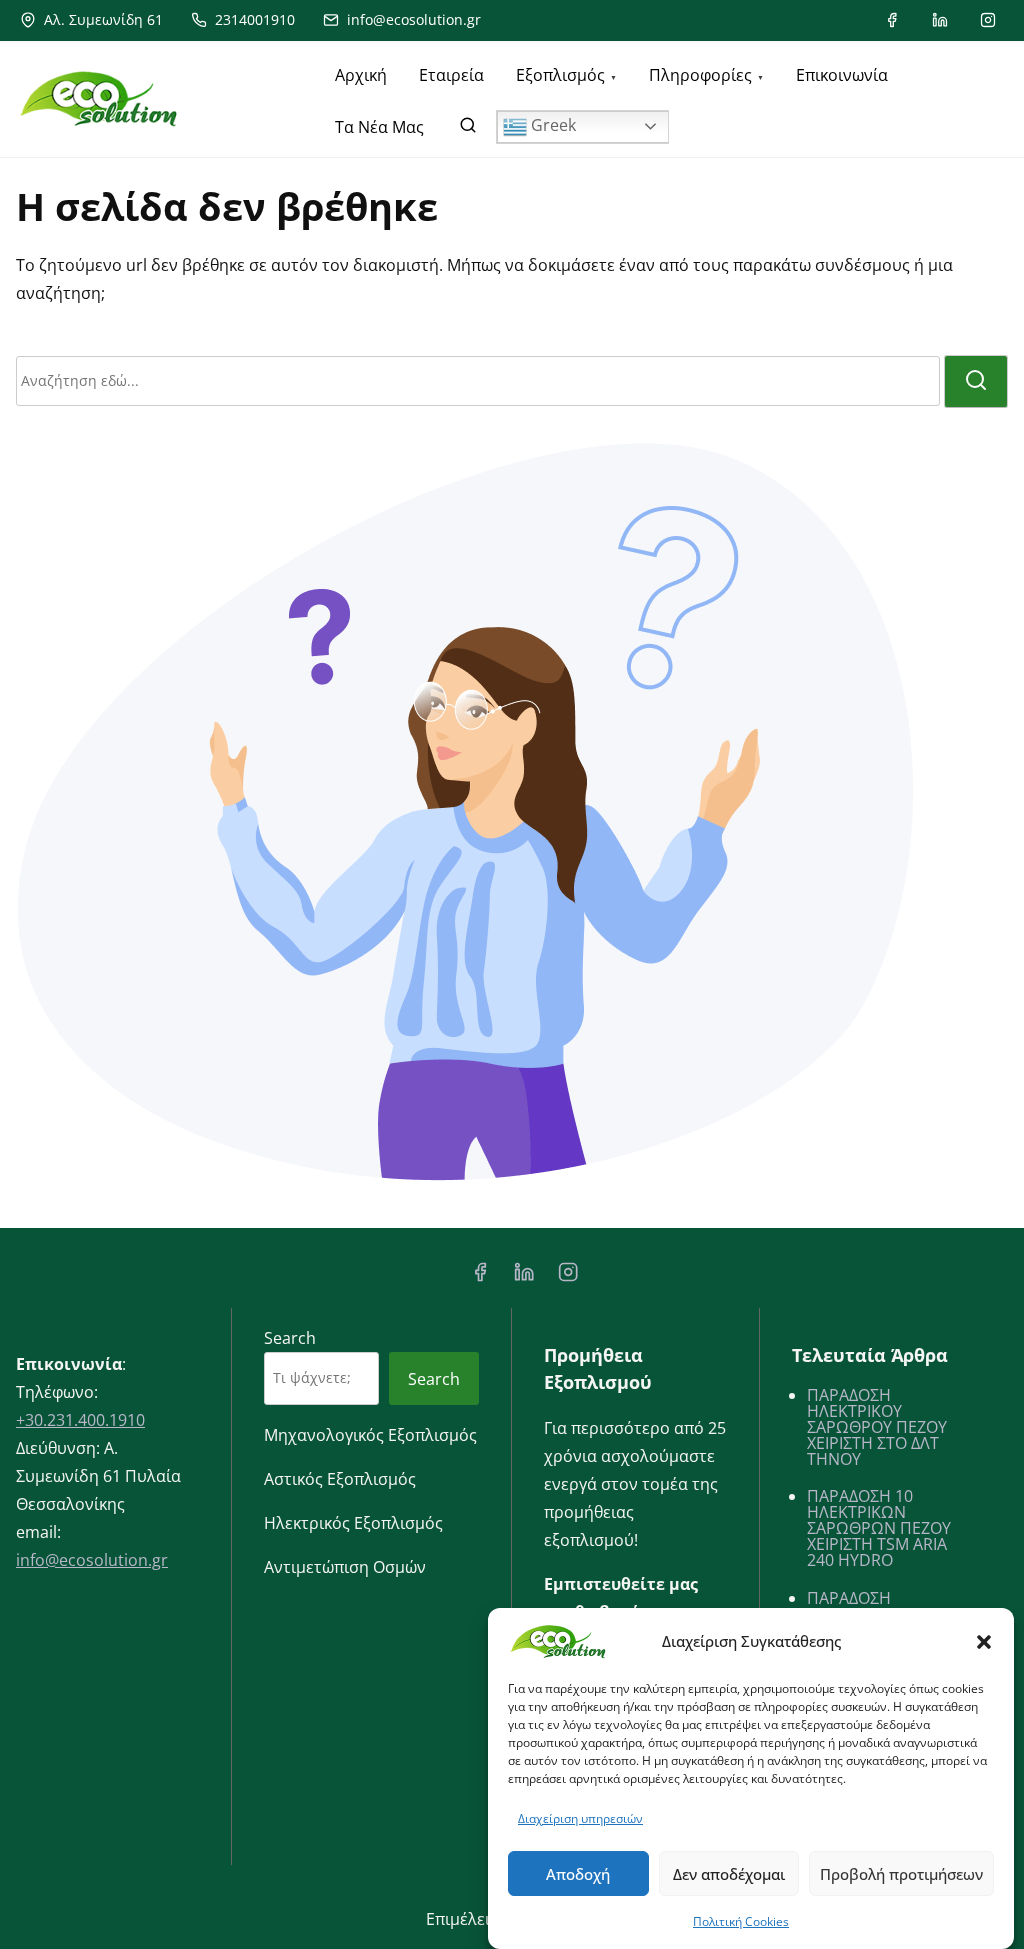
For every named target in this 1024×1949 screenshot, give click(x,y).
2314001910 (253, 19)
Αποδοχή (578, 1874)
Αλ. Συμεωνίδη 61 (101, 19)
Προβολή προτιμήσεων (901, 1874)
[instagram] (988, 20)
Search (290, 1338)
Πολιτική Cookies (741, 1921)
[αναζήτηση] (468, 129)
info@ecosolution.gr (412, 19)
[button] (984, 1642)
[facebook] (892, 20)
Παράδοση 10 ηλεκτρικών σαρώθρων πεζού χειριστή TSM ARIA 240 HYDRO (879, 1528)
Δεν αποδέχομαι (729, 1874)
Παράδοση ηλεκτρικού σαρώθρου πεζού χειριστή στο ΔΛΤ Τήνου (877, 1427)
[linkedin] (940, 20)
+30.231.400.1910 (80, 1420)
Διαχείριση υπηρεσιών (580, 1818)
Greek (551, 125)
